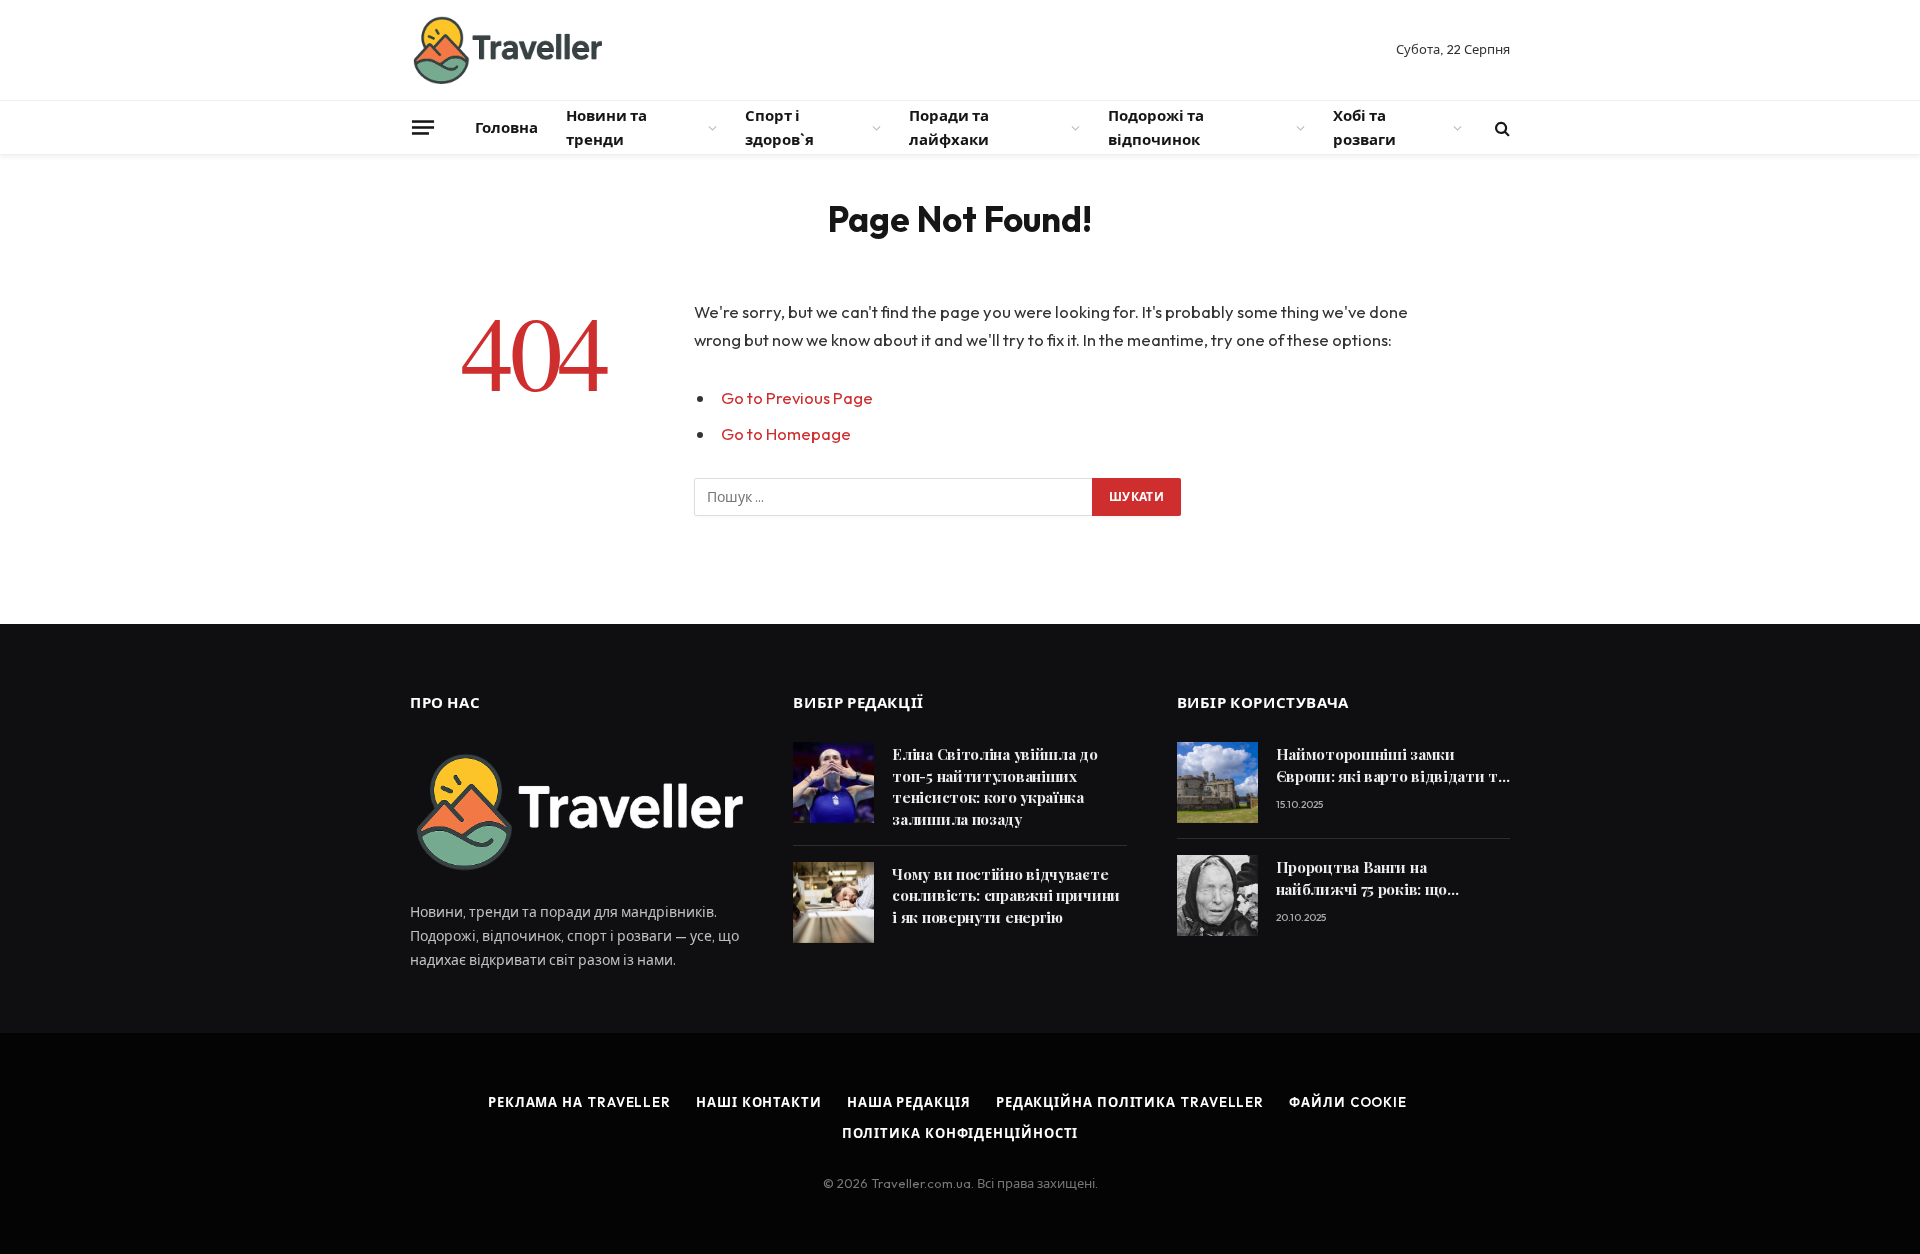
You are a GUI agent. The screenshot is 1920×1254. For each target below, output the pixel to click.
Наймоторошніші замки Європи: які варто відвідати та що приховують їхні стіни (1391, 765)
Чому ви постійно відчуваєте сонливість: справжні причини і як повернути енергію (1006, 895)
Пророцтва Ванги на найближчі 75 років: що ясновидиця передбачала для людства (1385, 878)
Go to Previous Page (797, 397)
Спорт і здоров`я (779, 127)
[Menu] (423, 127)
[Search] (1500, 127)
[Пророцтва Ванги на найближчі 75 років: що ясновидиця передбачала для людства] (1217, 895)
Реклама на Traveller (579, 1102)
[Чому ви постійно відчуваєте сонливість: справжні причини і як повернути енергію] (833, 902)
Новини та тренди (606, 127)
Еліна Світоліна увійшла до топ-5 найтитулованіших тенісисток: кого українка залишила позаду (994, 786)
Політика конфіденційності (960, 1133)
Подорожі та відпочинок (1156, 127)
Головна (506, 127)
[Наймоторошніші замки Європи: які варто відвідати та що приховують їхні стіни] (1217, 782)
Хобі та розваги (1364, 127)
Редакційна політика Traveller (1130, 1102)
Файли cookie (1348, 1102)
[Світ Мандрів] (506, 50)
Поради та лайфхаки (949, 127)
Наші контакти (759, 1102)
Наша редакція (909, 1102)
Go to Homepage (786, 433)
